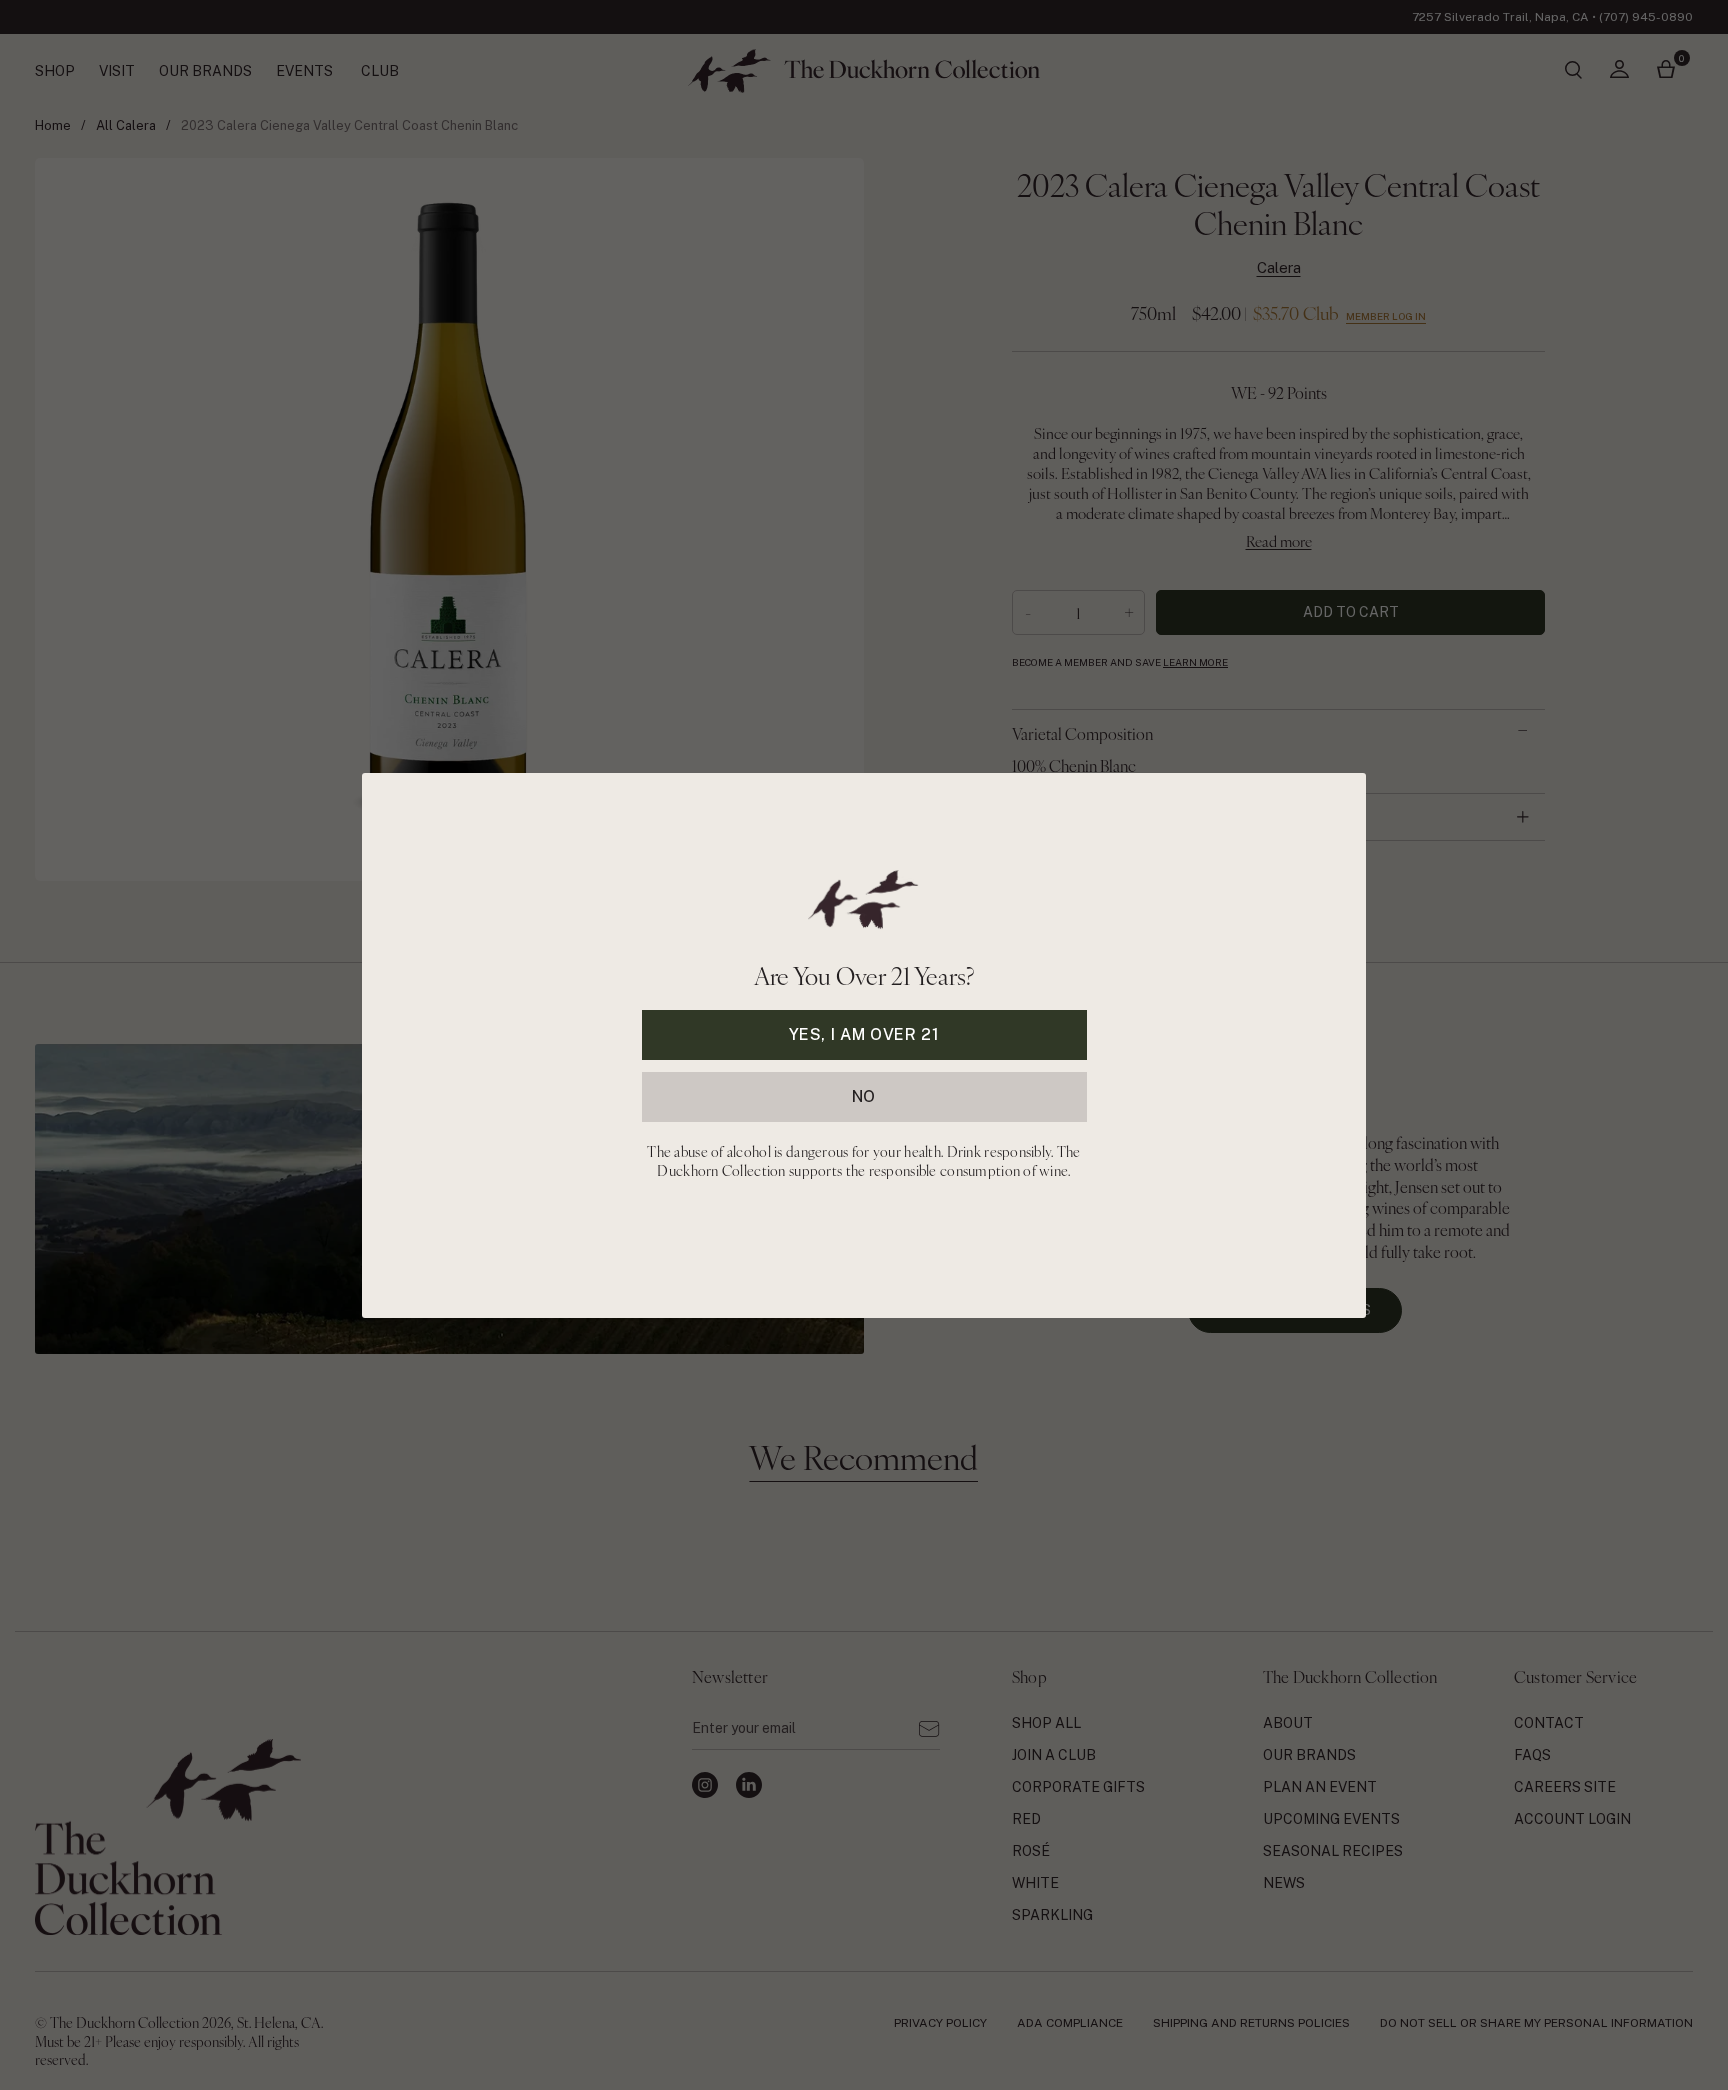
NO (864, 1095)
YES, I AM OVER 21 (864, 1033)
